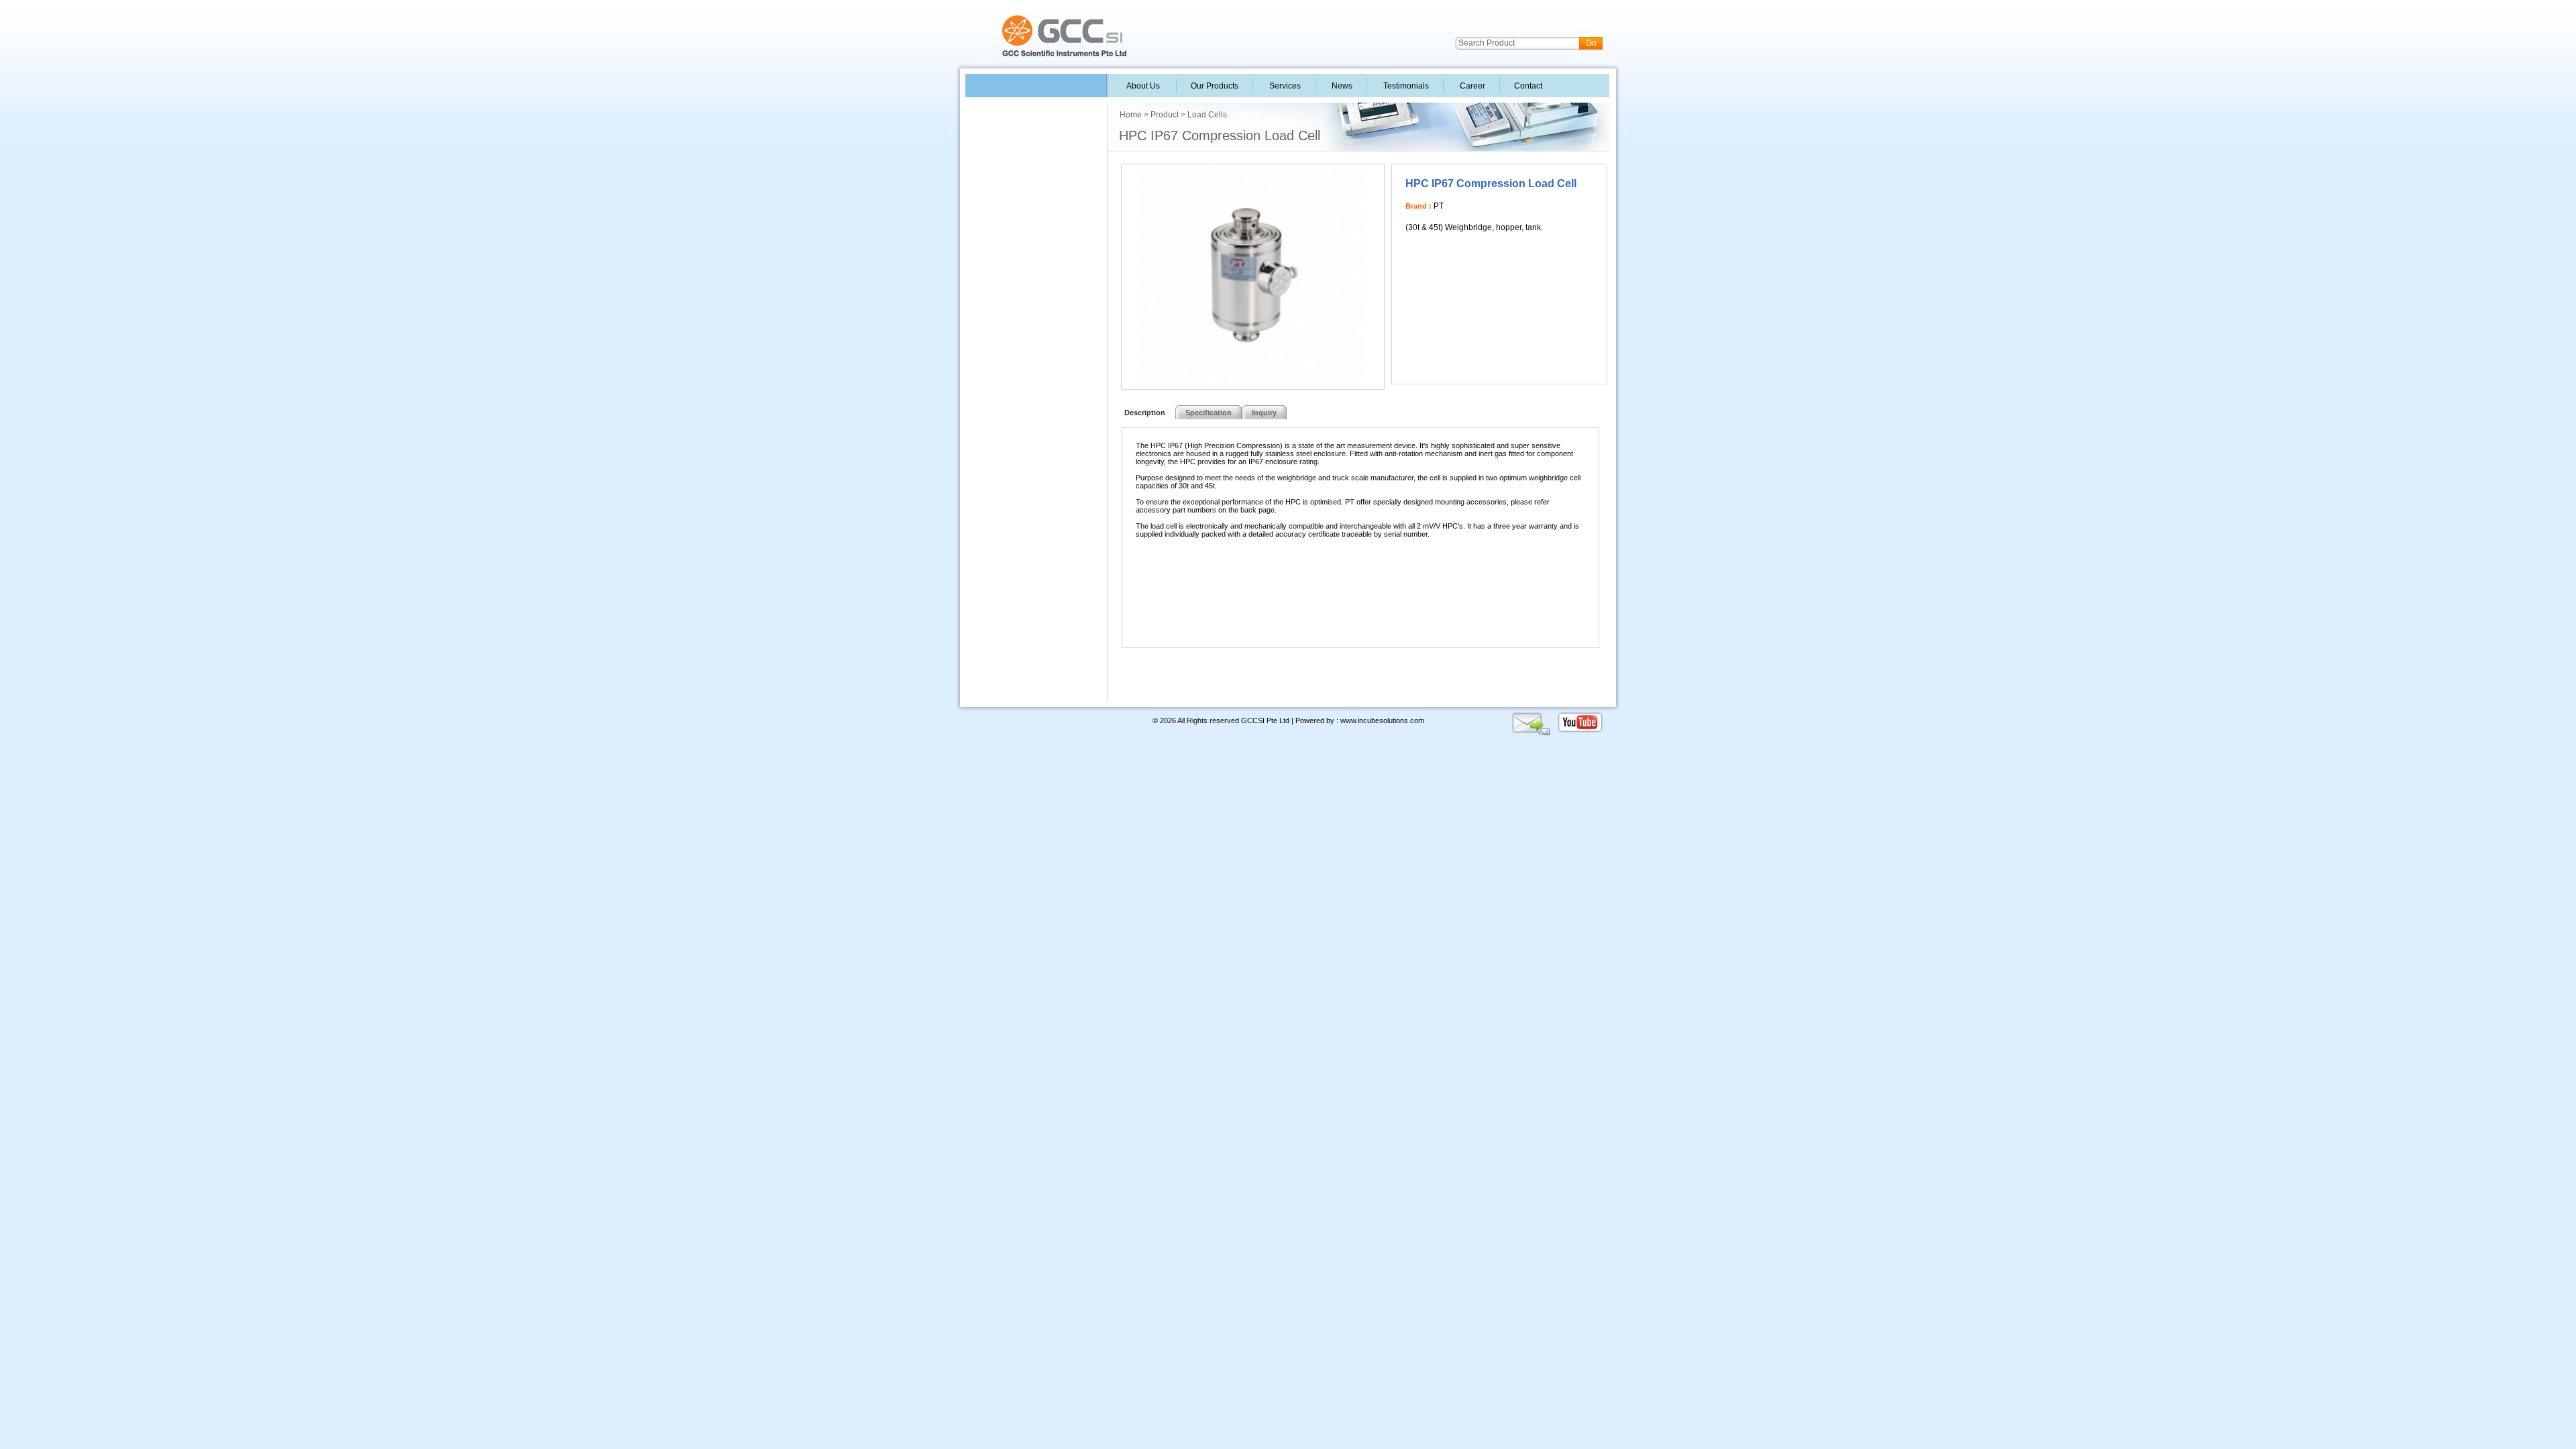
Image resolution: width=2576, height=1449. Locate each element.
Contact (1527, 86)
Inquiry (1264, 413)
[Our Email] (1531, 731)
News (1341, 86)
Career (1471, 86)
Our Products (1215, 86)
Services (1284, 86)
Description (1143, 413)
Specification (1209, 413)
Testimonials (1405, 86)
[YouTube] (1580, 731)
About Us (1143, 86)
